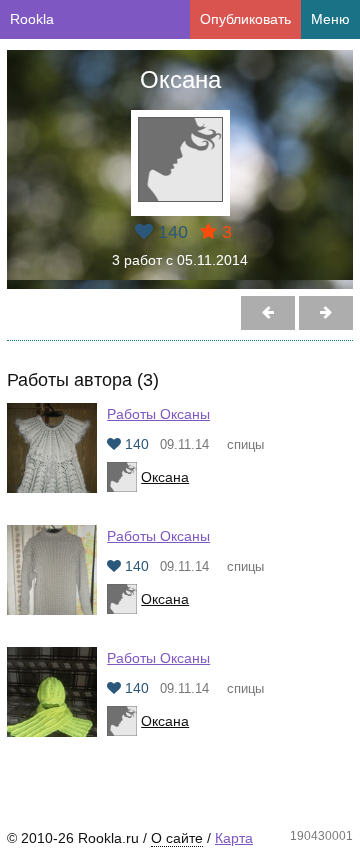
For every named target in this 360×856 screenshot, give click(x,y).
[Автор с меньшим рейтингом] (326, 313)
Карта (234, 838)
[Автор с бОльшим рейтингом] (268, 313)
